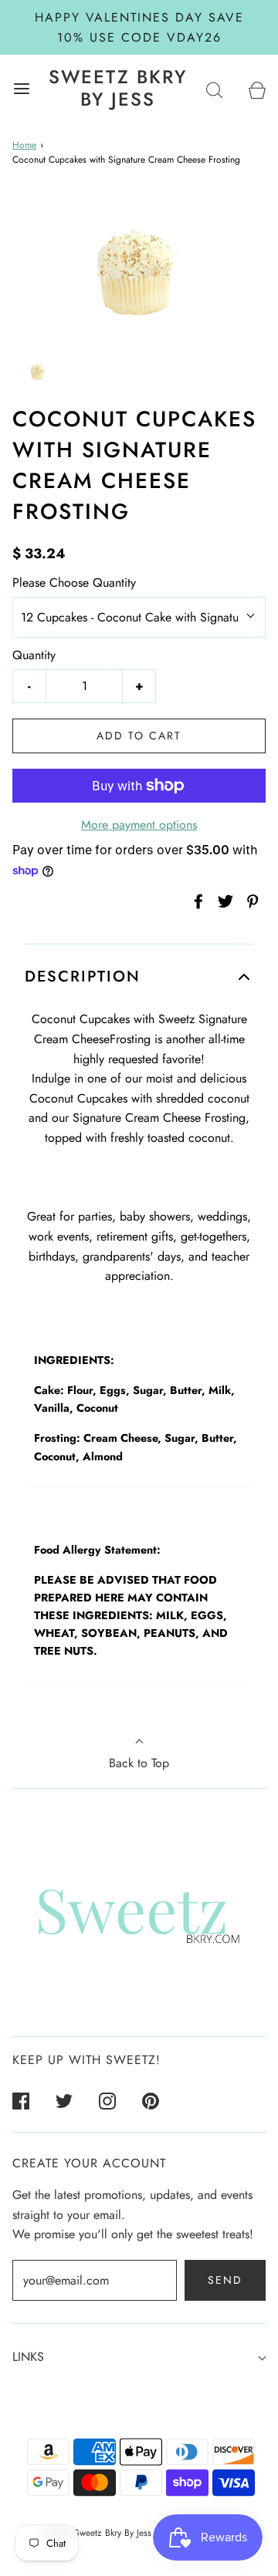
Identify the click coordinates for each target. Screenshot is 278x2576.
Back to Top (139, 1763)
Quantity (34, 655)
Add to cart (139, 736)
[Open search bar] (214, 88)
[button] (38, 371)
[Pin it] (250, 901)
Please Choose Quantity (74, 583)
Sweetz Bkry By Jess (118, 89)
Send (225, 2280)
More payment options (139, 825)
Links (28, 2357)
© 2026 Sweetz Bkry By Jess (95, 2533)
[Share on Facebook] (196, 901)
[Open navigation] (21, 88)
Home (24, 145)
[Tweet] (223, 901)
